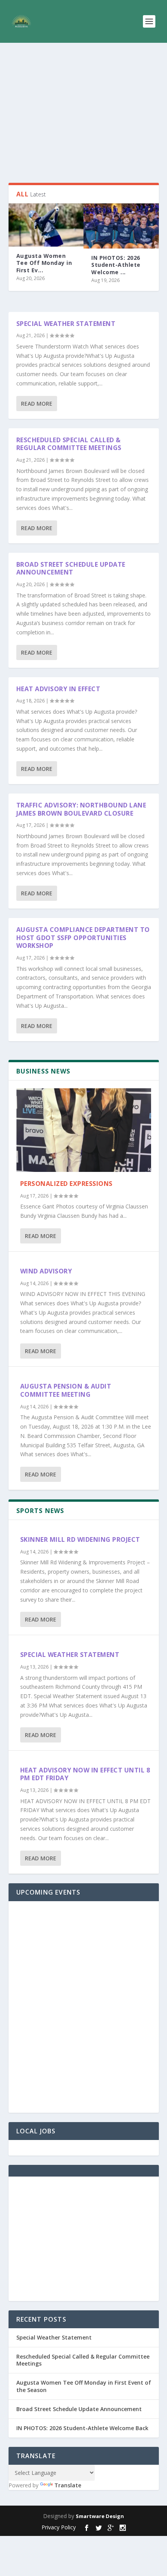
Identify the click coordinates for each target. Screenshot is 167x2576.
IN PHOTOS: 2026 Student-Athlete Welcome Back (82, 2428)
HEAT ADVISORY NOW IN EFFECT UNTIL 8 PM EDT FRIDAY (85, 1774)
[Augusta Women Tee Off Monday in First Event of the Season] (46, 225)
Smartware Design (100, 2516)
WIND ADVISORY (46, 1271)
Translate (68, 2485)
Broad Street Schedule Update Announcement (71, 568)
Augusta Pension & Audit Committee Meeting (66, 1390)
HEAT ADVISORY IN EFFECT (58, 689)
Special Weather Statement (66, 324)
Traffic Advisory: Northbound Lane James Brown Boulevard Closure (81, 809)
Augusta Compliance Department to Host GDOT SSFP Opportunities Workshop (83, 938)
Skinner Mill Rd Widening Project (80, 1539)
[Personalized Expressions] (84, 1130)
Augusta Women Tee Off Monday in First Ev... (44, 263)
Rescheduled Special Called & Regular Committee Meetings (69, 444)
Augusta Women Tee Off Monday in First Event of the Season (84, 2386)
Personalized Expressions (66, 1184)
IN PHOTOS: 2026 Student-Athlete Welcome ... (116, 265)
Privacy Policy (59, 2527)
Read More (37, 404)
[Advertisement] (84, 113)
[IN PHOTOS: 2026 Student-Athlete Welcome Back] (121, 226)
